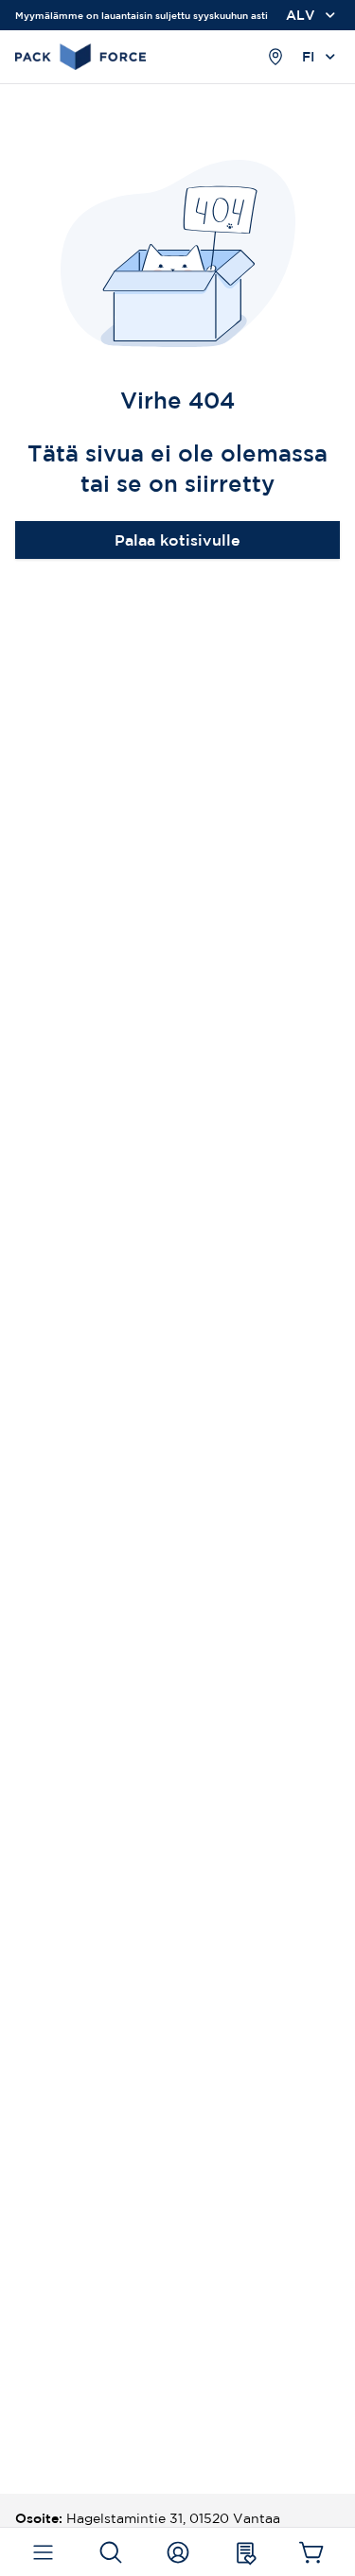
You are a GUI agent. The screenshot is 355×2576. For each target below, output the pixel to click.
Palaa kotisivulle (177, 540)
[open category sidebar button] (43, 2552)
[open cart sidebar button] (312, 2552)
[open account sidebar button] (177, 2552)
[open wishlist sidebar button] (245, 2552)
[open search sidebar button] (110, 2552)
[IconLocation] (275, 57)
